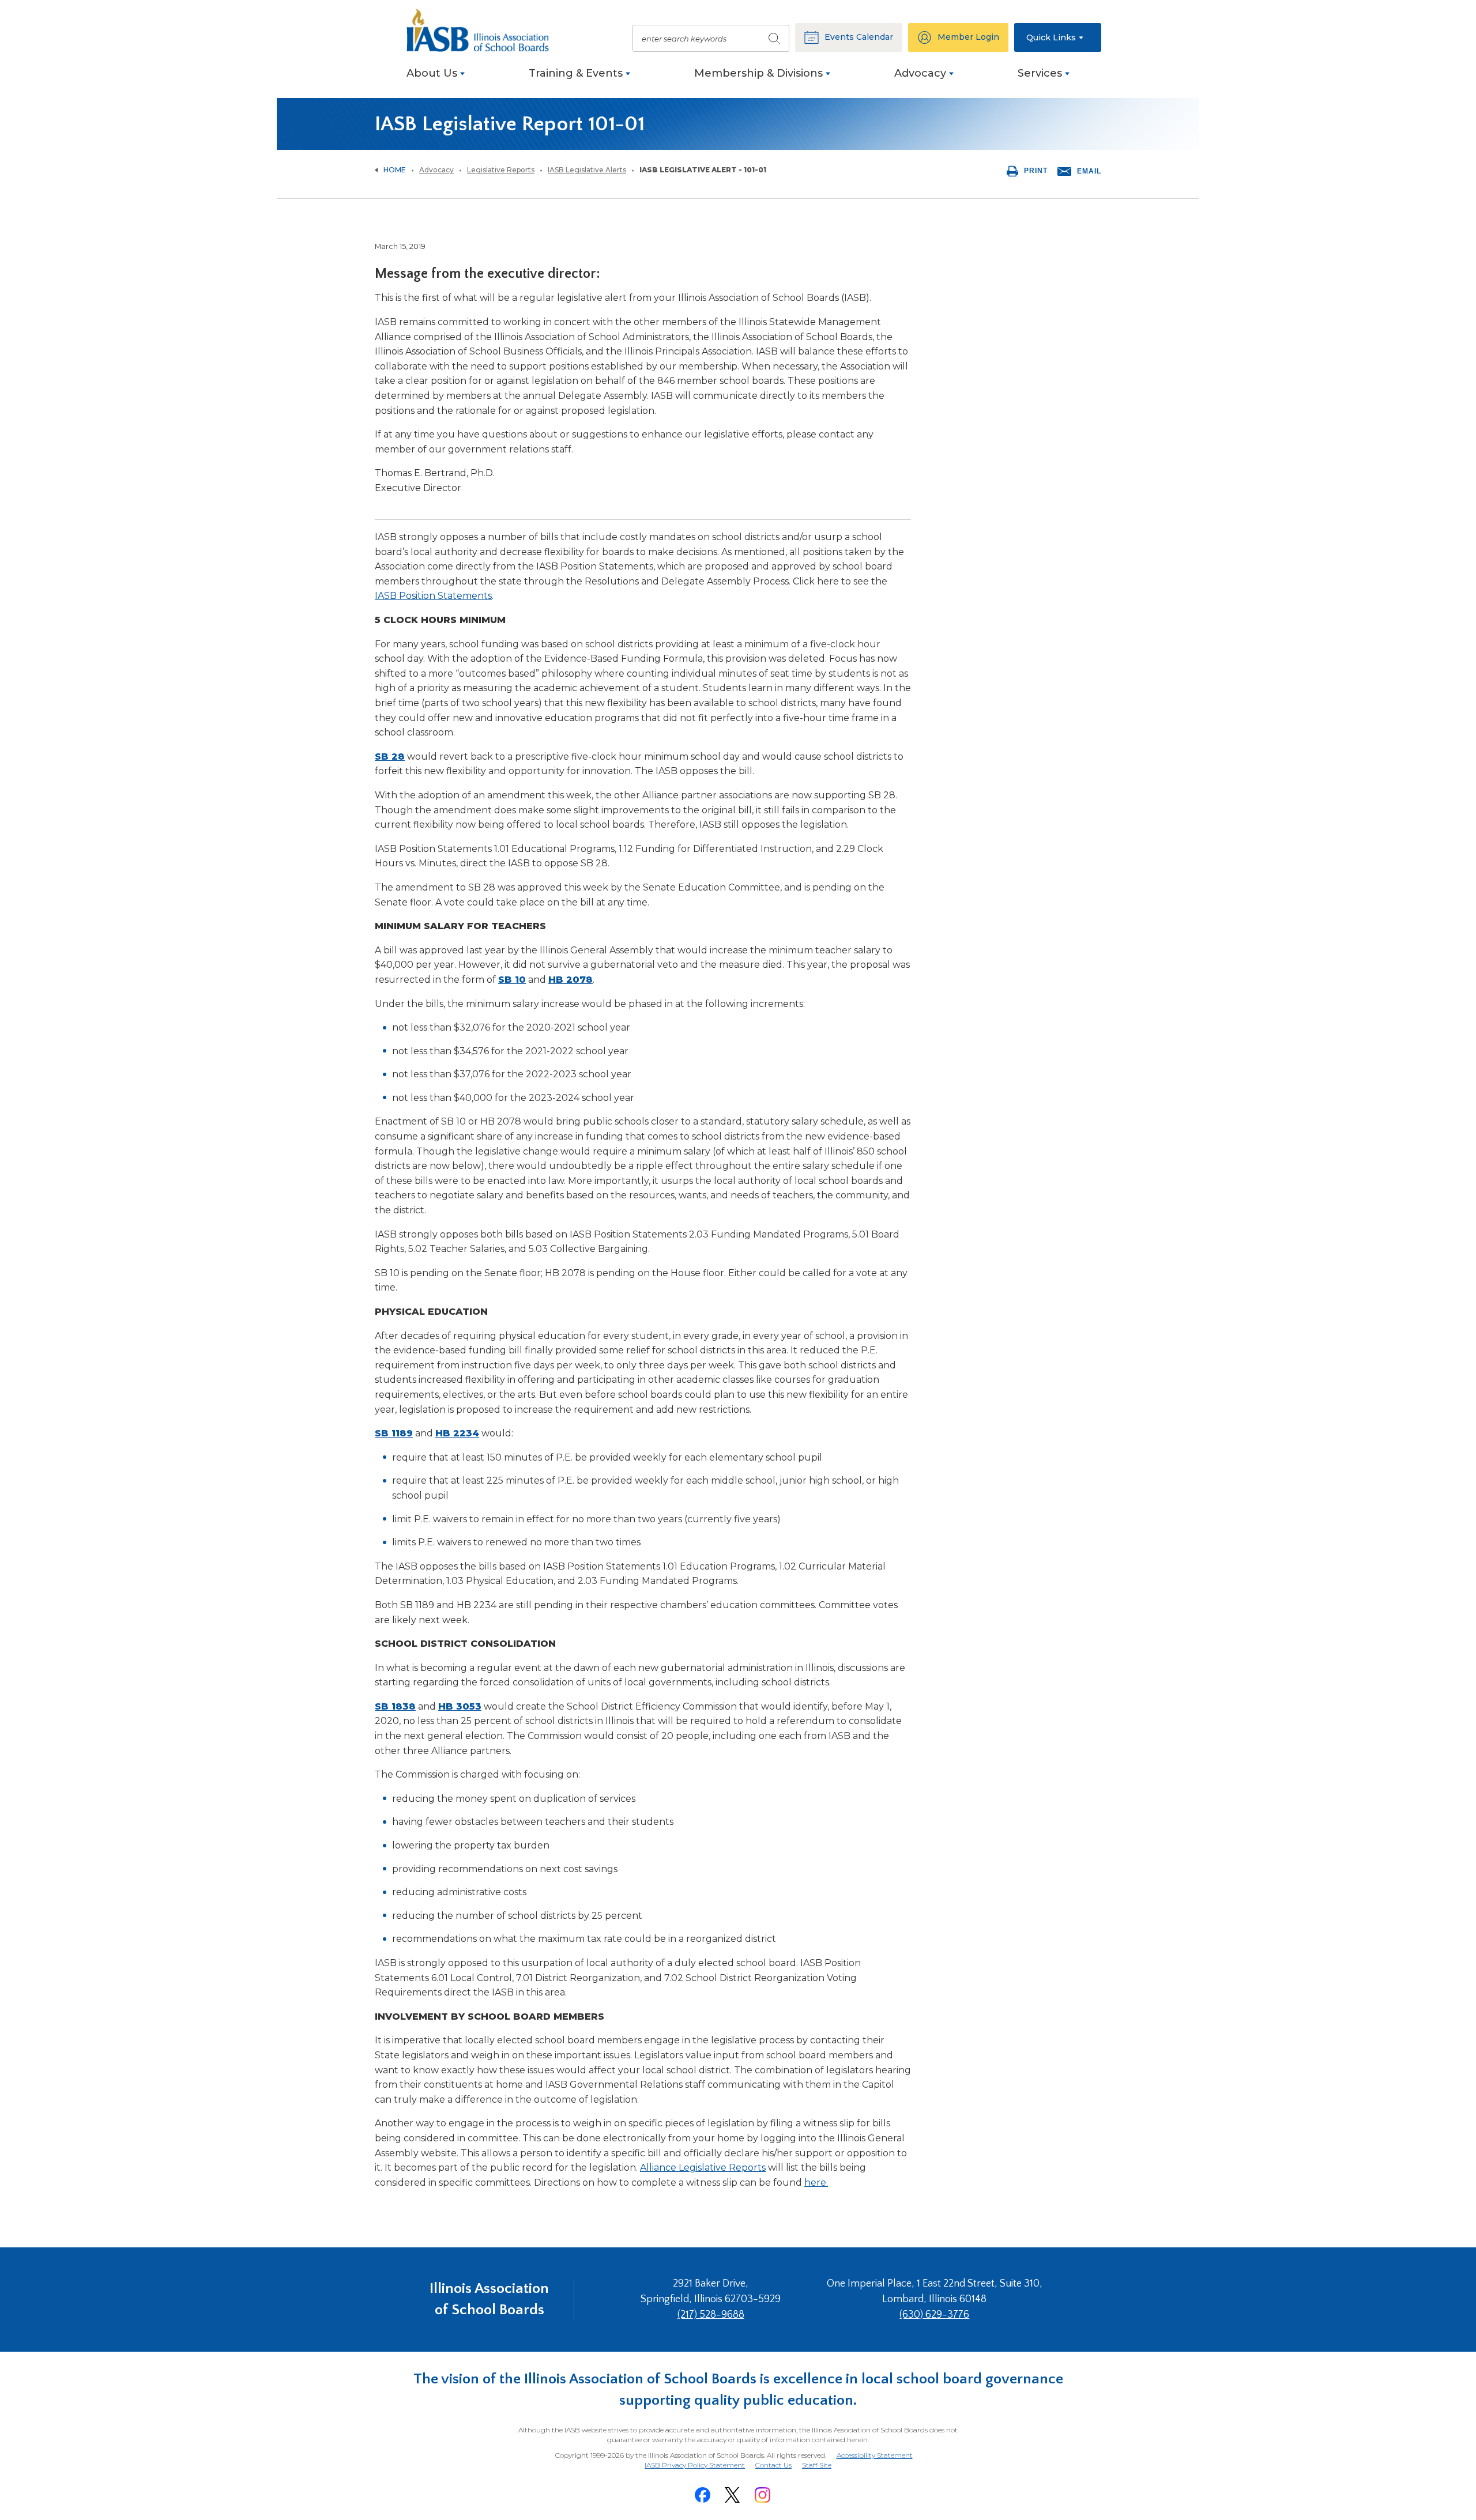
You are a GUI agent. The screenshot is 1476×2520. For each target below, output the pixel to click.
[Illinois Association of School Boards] (484, 30)
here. (816, 2183)
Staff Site (817, 2466)
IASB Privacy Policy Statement (695, 2465)
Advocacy (436, 170)
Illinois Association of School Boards (489, 2299)
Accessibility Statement (875, 2455)
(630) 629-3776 (934, 2315)
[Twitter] (732, 2495)
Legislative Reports (501, 170)
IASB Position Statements (433, 596)
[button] (1058, 37)
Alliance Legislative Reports (703, 2168)
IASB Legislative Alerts (587, 170)
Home (395, 170)
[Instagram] (762, 2495)
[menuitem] (436, 79)
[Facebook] (702, 2495)
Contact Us (773, 2465)
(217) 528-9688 (711, 2315)
